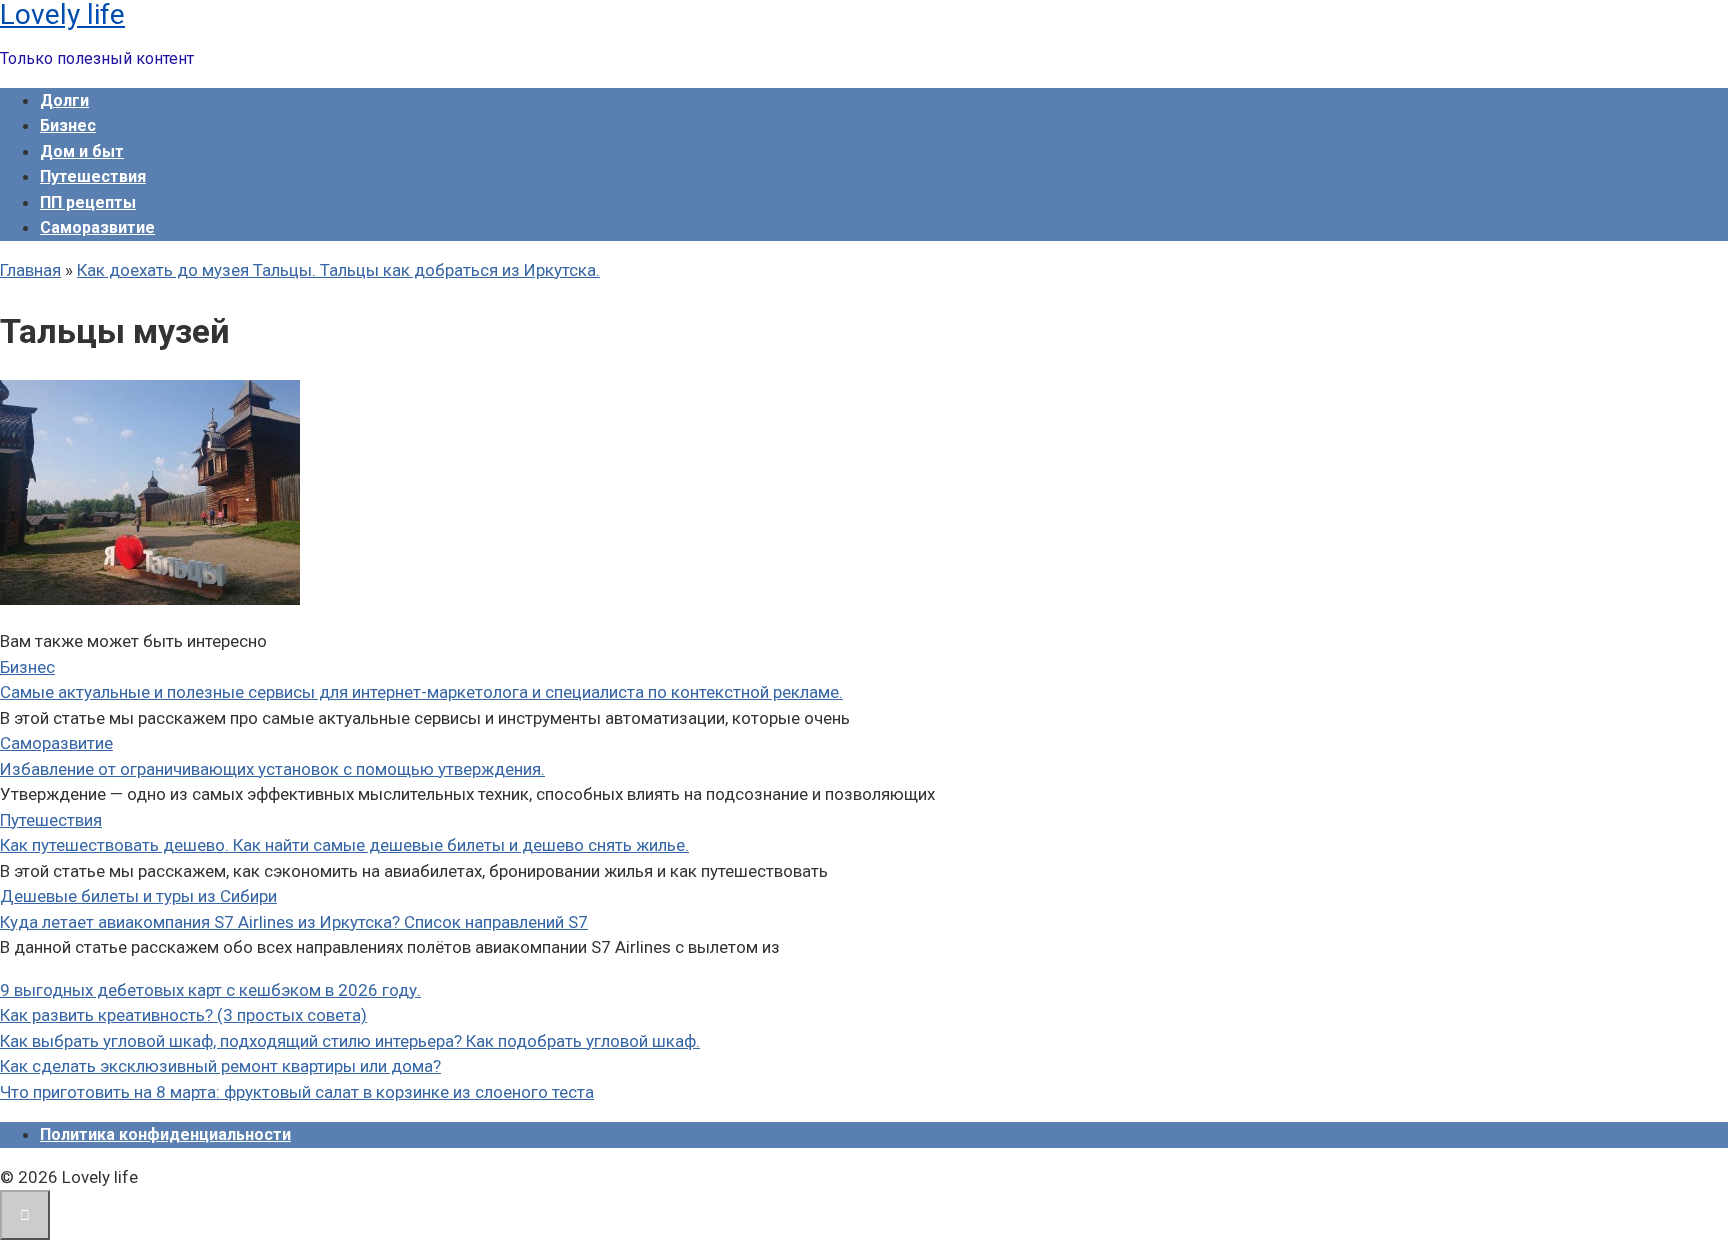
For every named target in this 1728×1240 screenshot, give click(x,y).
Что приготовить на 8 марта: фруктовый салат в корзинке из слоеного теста (297, 1092)
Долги (64, 100)
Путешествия (93, 176)
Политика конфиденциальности (165, 1134)
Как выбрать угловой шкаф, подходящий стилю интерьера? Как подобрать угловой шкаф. (350, 1041)
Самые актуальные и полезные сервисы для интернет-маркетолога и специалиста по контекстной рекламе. (421, 692)
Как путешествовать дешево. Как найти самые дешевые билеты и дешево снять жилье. (344, 845)
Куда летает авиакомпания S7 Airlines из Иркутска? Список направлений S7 (294, 922)
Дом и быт (82, 151)
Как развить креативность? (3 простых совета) (183, 1015)
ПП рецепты (88, 202)
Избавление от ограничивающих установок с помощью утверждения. (272, 769)
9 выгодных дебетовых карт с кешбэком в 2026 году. (210, 990)
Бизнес (68, 125)
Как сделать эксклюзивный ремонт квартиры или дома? (220, 1066)
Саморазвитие (97, 227)
